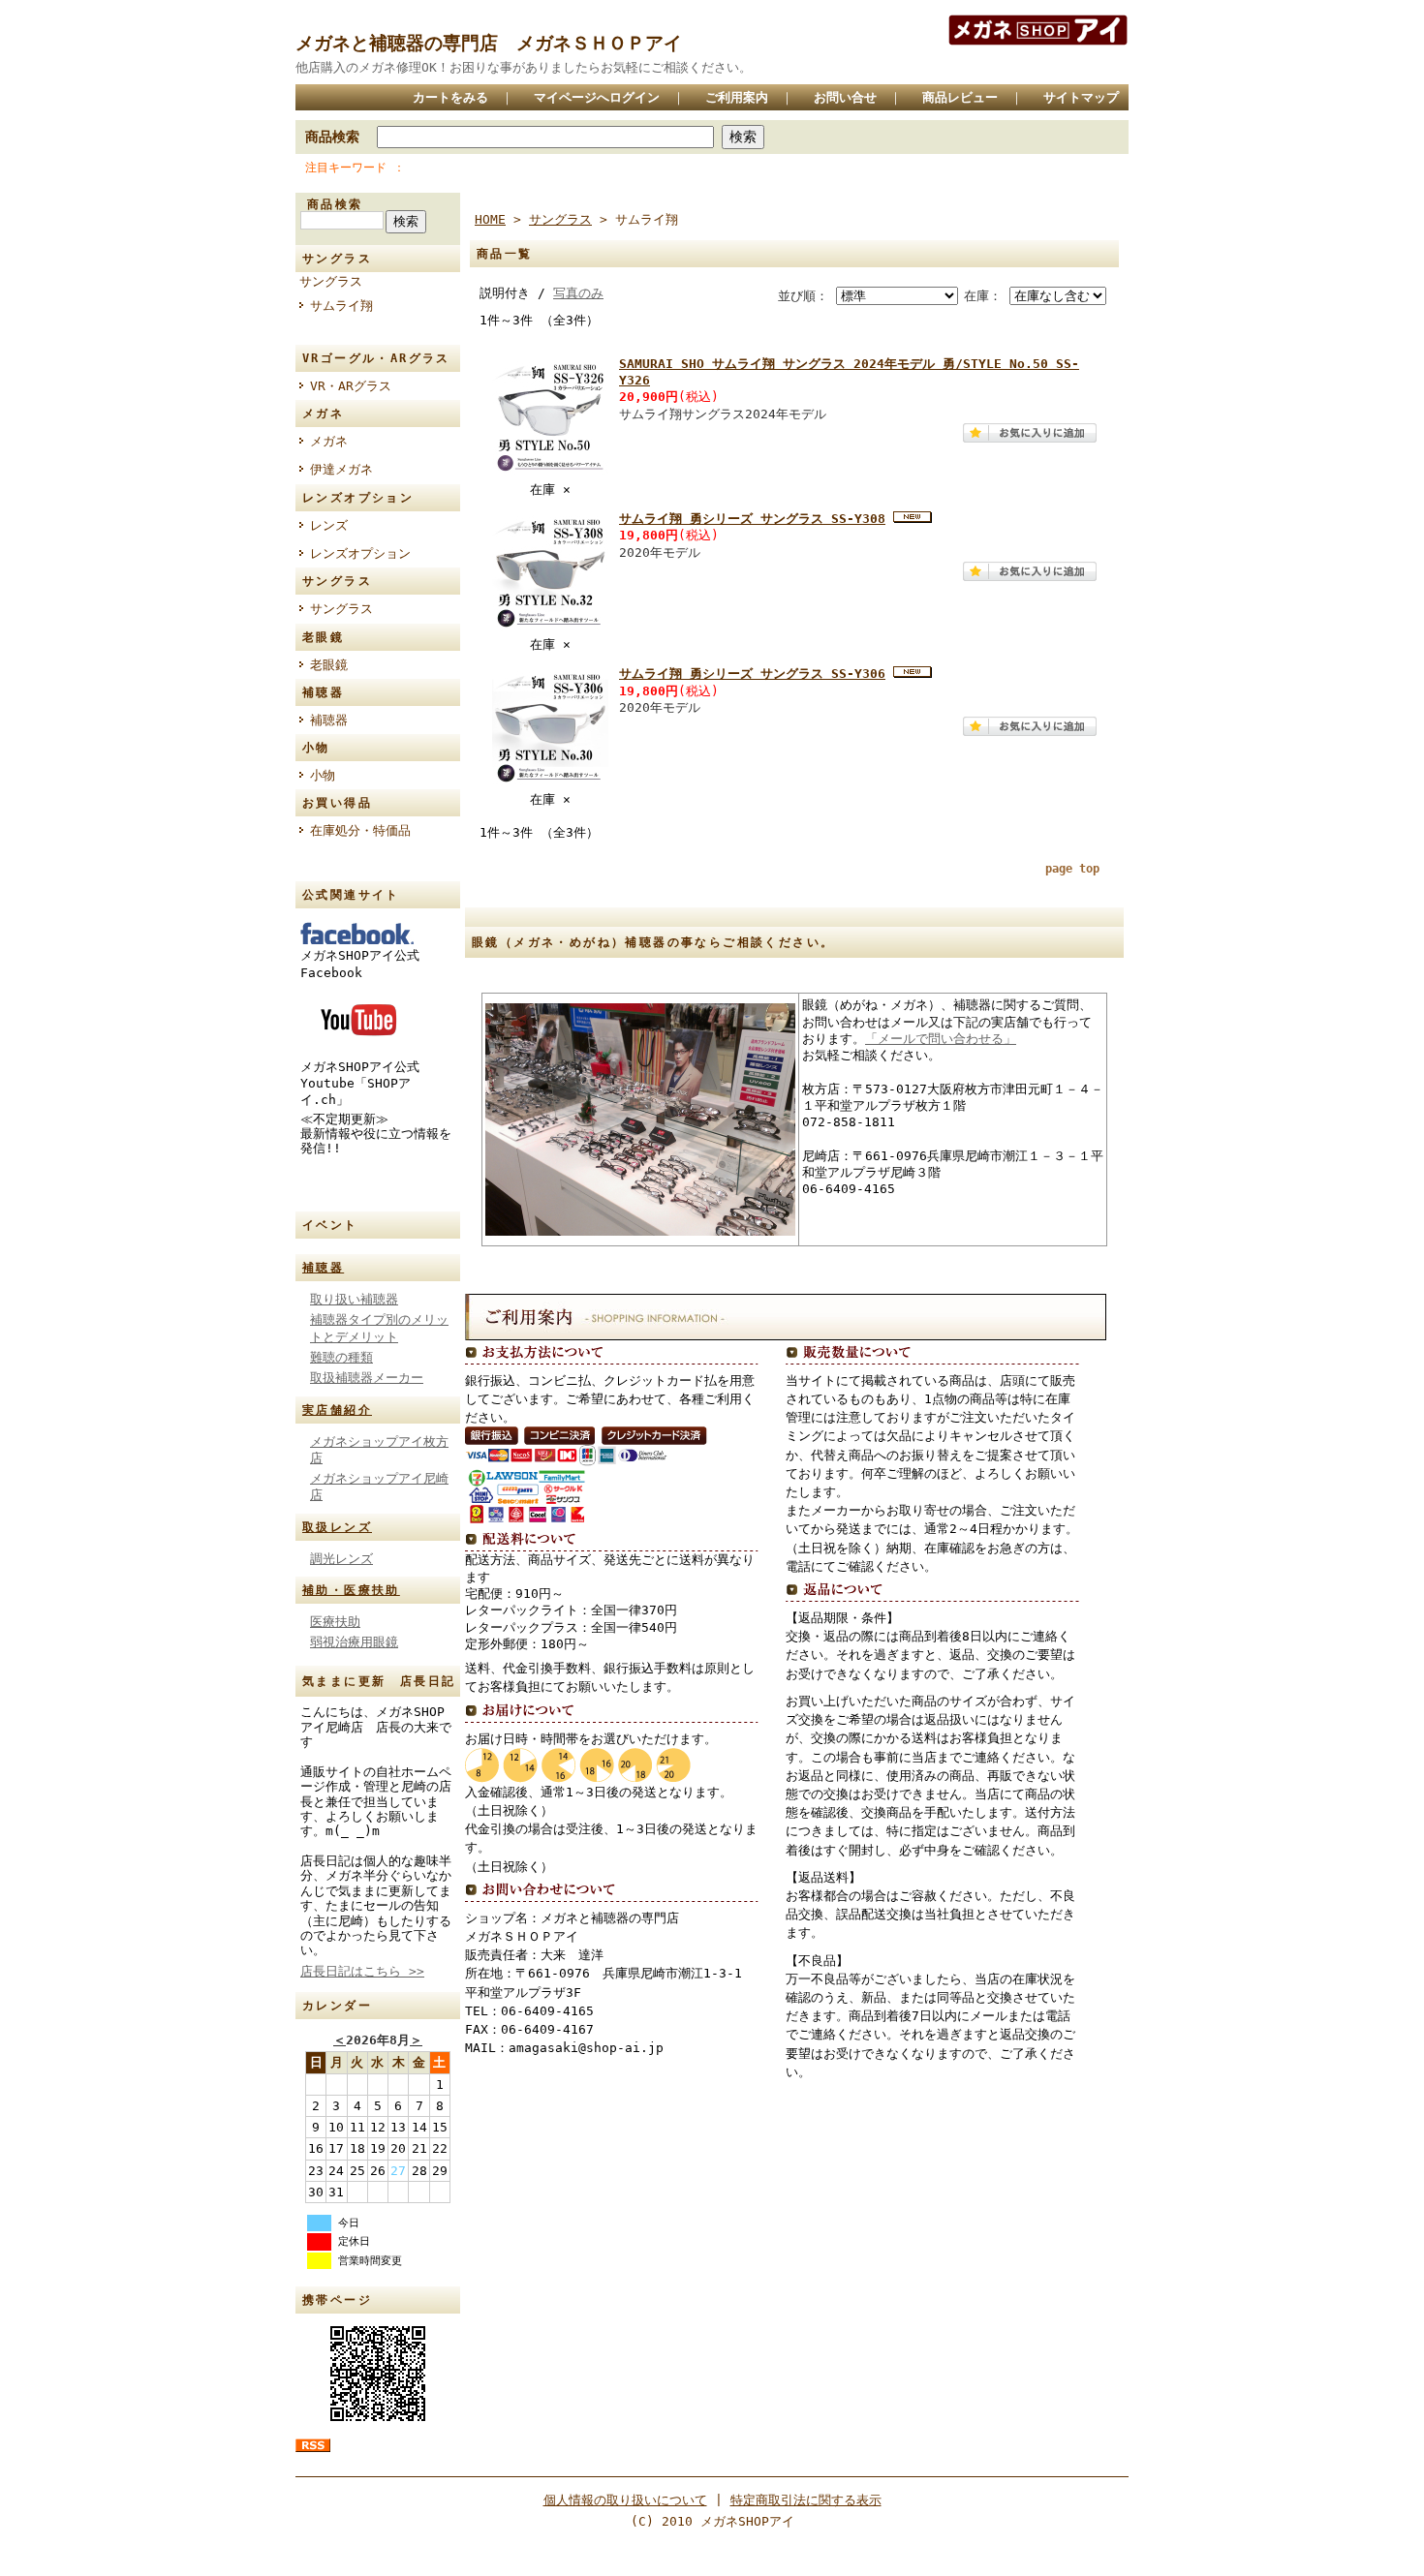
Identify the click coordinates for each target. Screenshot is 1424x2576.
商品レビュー (960, 97)
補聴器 (329, 720)
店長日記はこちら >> (362, 1971)
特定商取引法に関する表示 (806, 2500)
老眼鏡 (329, 665)
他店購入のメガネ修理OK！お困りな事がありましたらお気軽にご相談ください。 (524, 67)
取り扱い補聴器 (354, 1299)
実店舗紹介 (337, 1410)
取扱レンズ (337, 1527)
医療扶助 (335, 1622)
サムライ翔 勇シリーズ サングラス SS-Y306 (752, 674)
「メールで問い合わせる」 (941, 1039)
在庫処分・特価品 (360, 830)
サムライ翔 (341, 306)
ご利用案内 (737, 97)
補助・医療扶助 (351, 1590)
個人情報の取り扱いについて (625, 2500)
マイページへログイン (597, 97)
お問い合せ (845, 97)
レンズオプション (360, 553)
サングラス (331, 281)
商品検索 (332, 137)
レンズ (329, 525)
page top (1072, 869)
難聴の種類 (341, 1357)
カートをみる (450, 97)
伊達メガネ (341, 469)
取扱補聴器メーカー (367, 1378)
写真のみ (578, 293)
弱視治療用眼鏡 (354, 1642)
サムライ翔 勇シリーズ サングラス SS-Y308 (752, 519)
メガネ (329, 441)
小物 (323, 775)
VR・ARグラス (351, 386)
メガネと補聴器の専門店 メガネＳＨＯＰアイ (489, 43)
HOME (490, 219)
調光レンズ (341, 1559)
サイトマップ (1081, 97)
